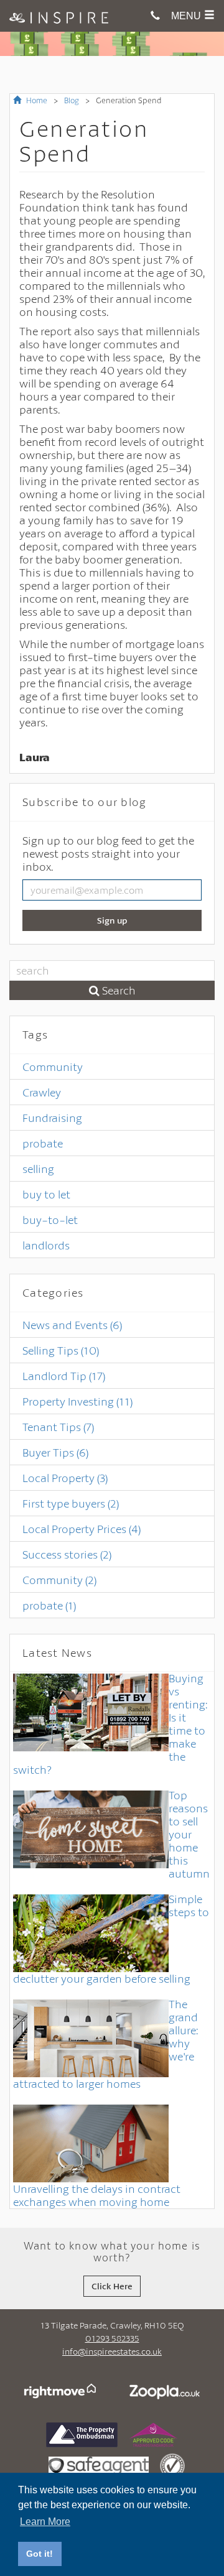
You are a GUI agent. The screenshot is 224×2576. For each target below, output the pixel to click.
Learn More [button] (45, 2522)
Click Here (112, 2286)
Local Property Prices (82, 1529)
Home (36, 100)
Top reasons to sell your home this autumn (189, 1834)
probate (43, 1143)
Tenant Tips (58, 1427)
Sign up (112, 920)
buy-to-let (50, 1220)
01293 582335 (112, 2338)
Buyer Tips (55, 1452)
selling (38, 1169)
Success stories (67, 1554)
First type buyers (71, 1503)
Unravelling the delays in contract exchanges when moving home (97, 2195)
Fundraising (52, 1118)
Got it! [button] (40, 2554)
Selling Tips (61, 1350)
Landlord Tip (64, 1376)
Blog (72, 100)
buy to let (46, 1194)
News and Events (72, 1325)
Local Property (65, 1478)
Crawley (42, 1092)
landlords (46, 1245)
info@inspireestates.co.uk (112, 2351)
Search (118, 990)
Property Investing (77, 1401)
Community (53, 1067)
